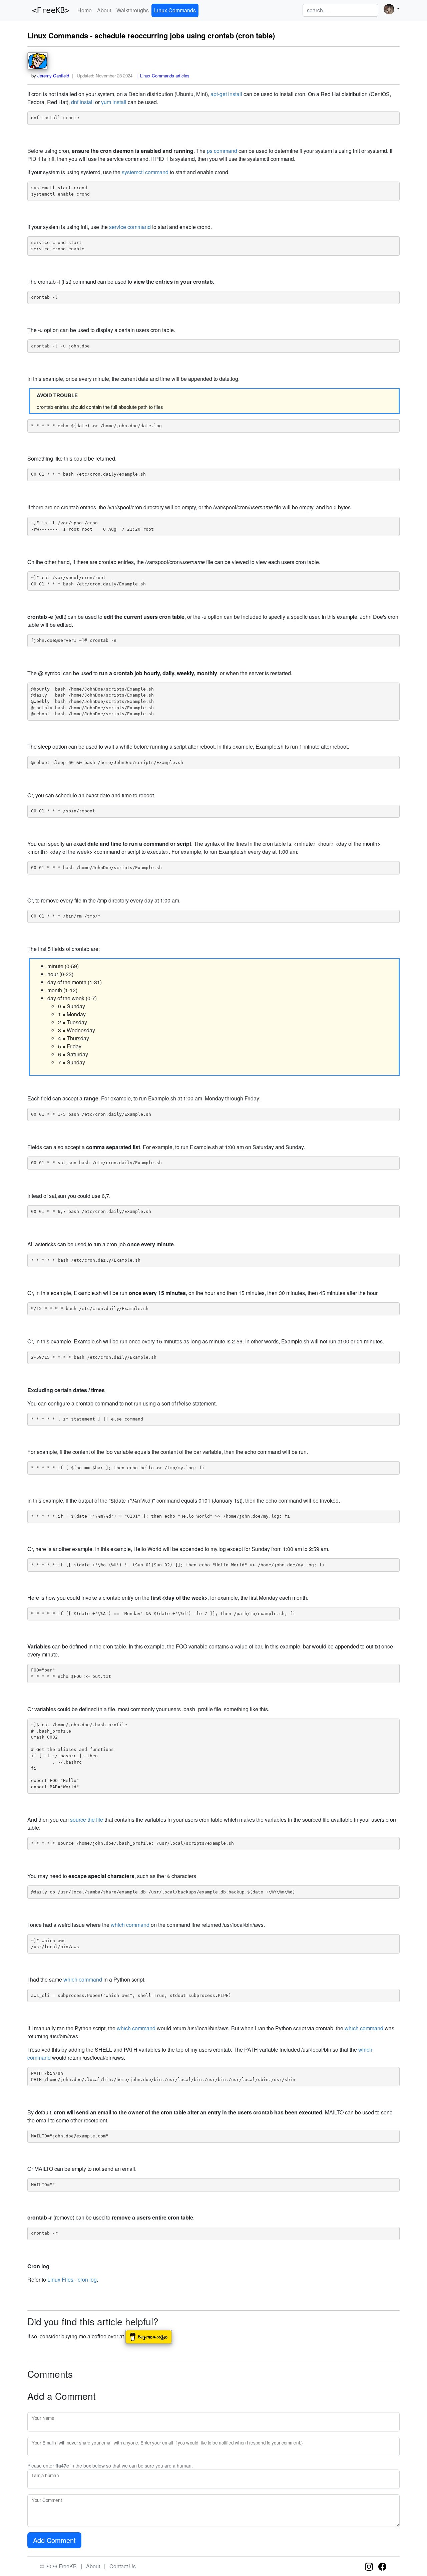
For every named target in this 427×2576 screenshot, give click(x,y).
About (104, 10)
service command (130, 227)
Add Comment (54, 2540)
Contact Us (123, 2566)
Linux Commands (175, 10)
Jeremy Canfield (53, 76)
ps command (222, 151)
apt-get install (226, 94)
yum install (114, 102)
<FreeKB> (48, 10)
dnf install (82, 102)
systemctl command (145, 172)
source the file (87, 1820)
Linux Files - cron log (72, 2279)
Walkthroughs (133, 10)
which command (130, 1925)
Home (85, 10)
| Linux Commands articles (162, 76)
